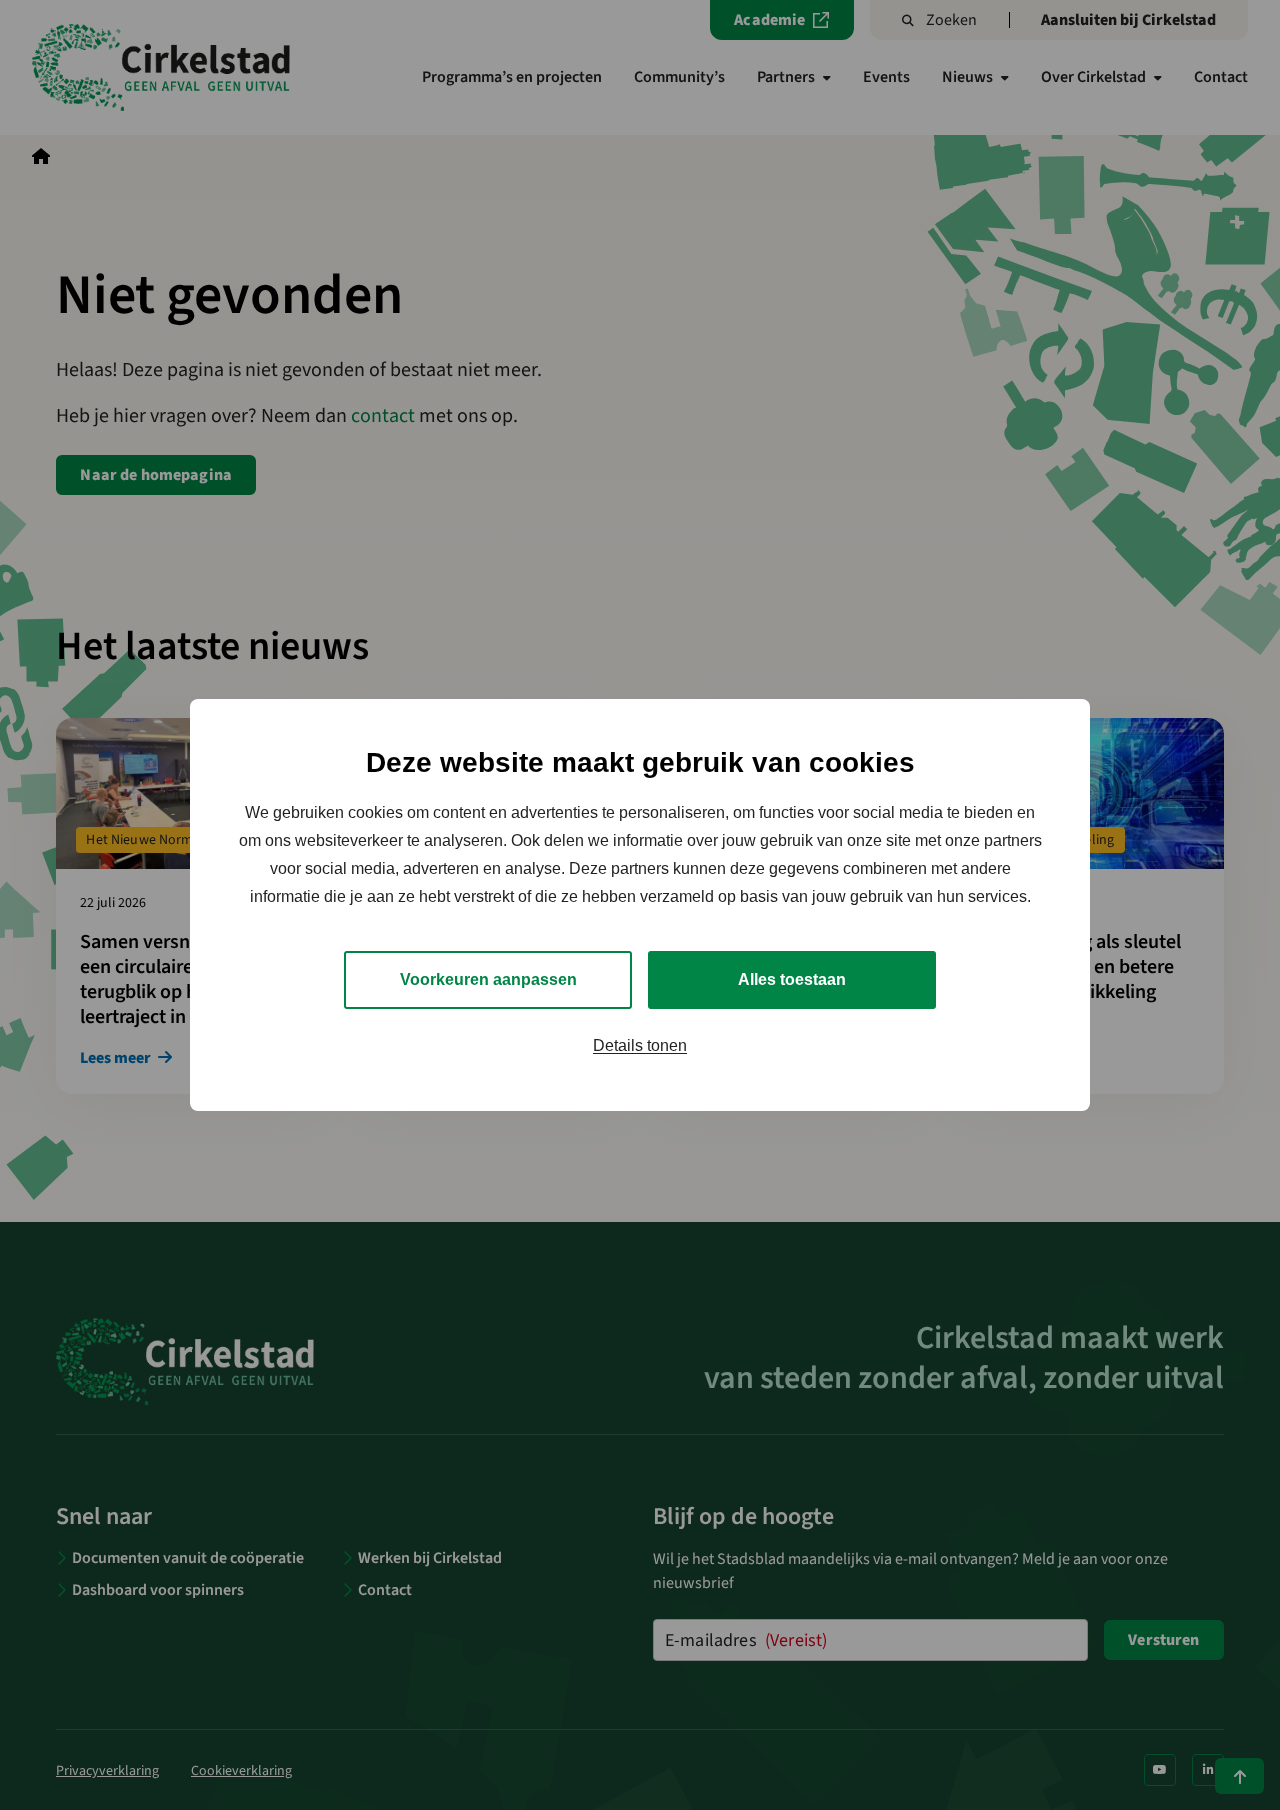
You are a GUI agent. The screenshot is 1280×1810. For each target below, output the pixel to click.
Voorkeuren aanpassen (488, 979)
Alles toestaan (792, 979)
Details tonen (640, 1045)
